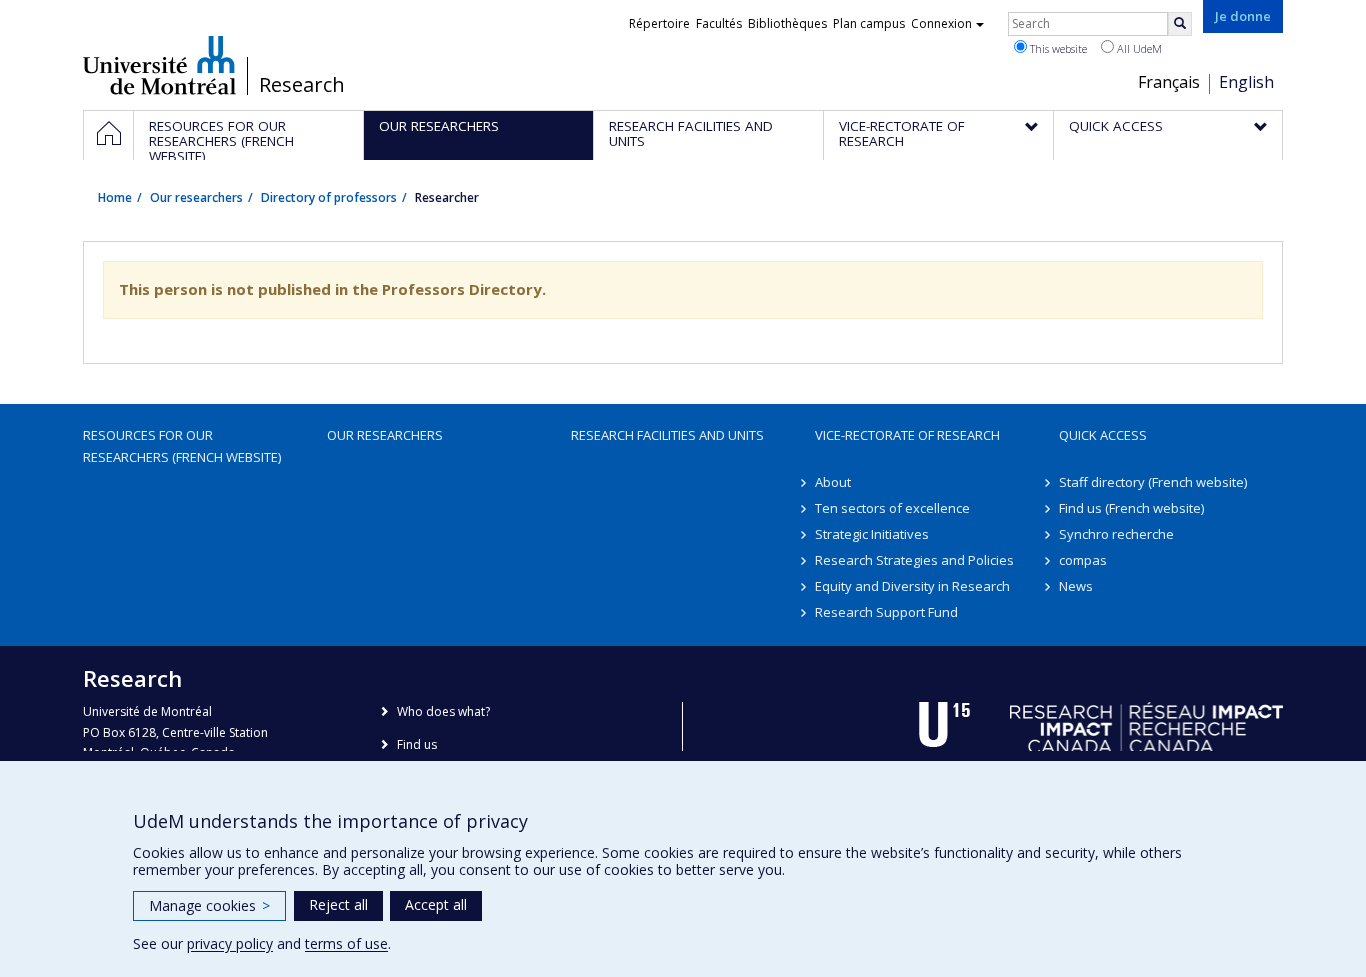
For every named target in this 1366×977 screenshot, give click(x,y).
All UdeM (1138, 48)
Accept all (436, 904)
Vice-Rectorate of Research (907, 435)
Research (302, 85)
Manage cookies (209, 905)
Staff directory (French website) (1153, 482)
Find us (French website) (1131, 508)
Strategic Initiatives (872, 534)
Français (1169, 82)
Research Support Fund (886, 612)
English (1246, 82)
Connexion (941, 23)
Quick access (1103, 435)
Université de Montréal (159, 65)
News (1076, 586)
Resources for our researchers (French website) (182, 446)
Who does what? (443, 711)
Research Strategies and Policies (914, 560)
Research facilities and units (667, 435)
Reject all (338, 904)
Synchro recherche (1116, 534)
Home (115, 197)
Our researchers (196, 197)
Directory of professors (329, 197)
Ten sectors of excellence (892, 508)
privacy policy (230, 943)
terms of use (346, 943)
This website (1057, 48)
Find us (417, 744)
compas (1083, 560)
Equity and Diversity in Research (912, 586)
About (833, 482)
